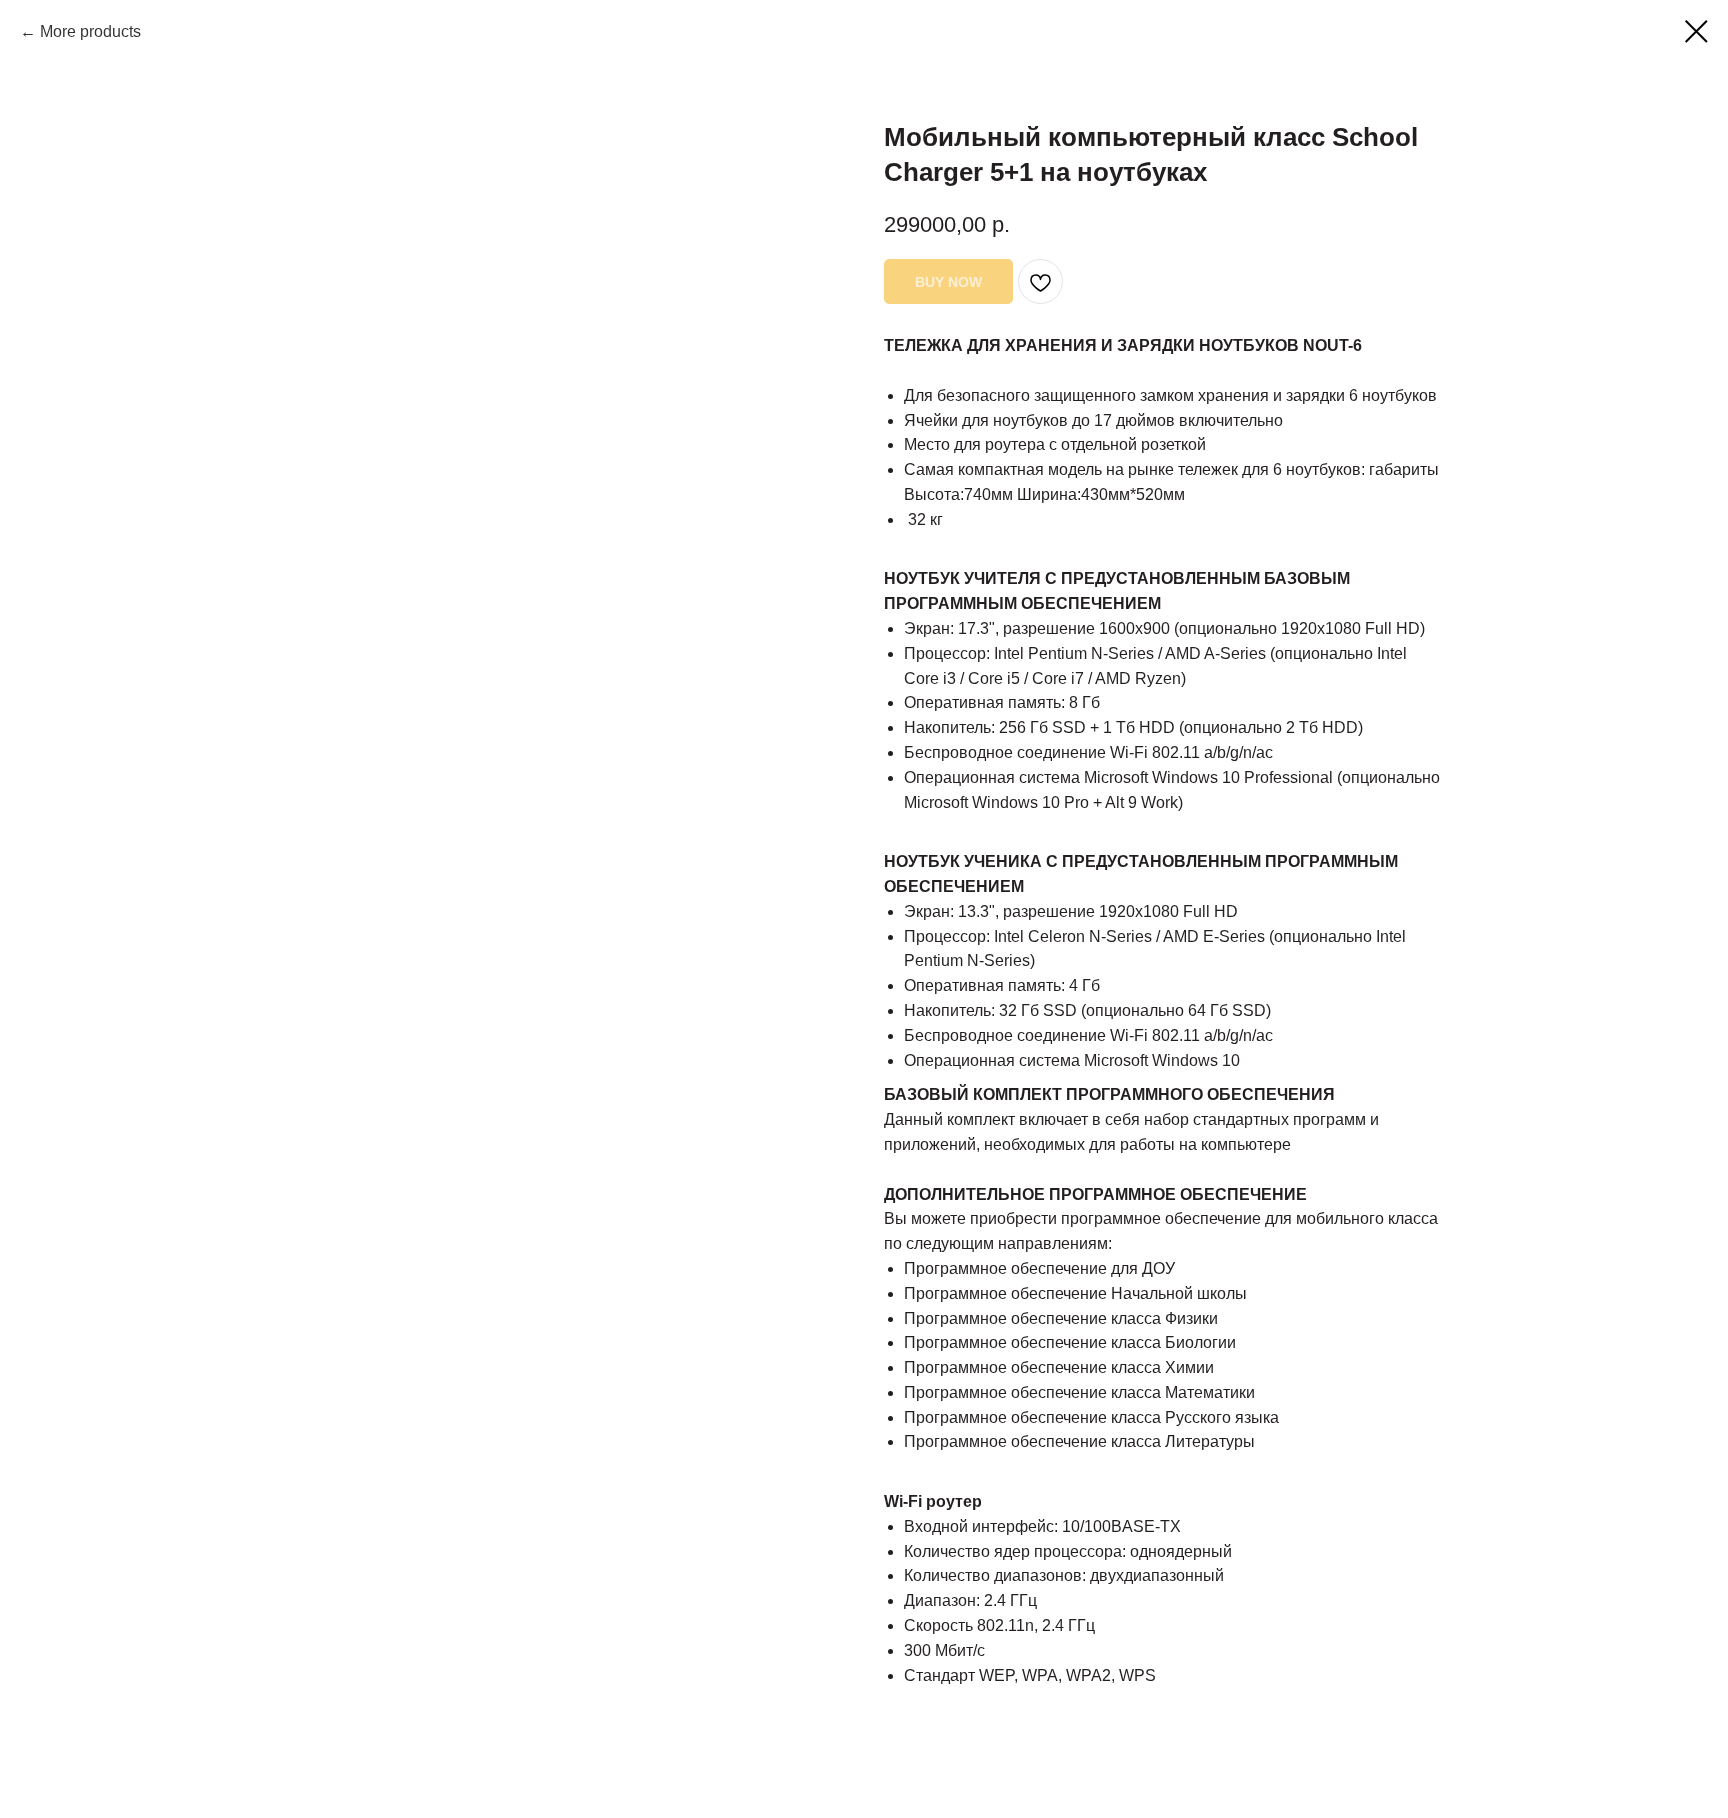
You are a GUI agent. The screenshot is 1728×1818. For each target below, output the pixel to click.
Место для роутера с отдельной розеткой (1055, 444)
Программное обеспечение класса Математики (1079, 1392)
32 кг (923, 519)
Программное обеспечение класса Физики (1061, 1318)
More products (90, 31)
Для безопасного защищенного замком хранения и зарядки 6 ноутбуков (1170, 395)
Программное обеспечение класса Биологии (1070, 1342)
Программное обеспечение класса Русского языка (1091, 1417)
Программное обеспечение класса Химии (1059, 1367)
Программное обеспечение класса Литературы (1079, 1441)
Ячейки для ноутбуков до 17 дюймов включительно (1093, 420)
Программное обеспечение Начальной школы (1075, 1293)
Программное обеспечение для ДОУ (1039, 1268)
